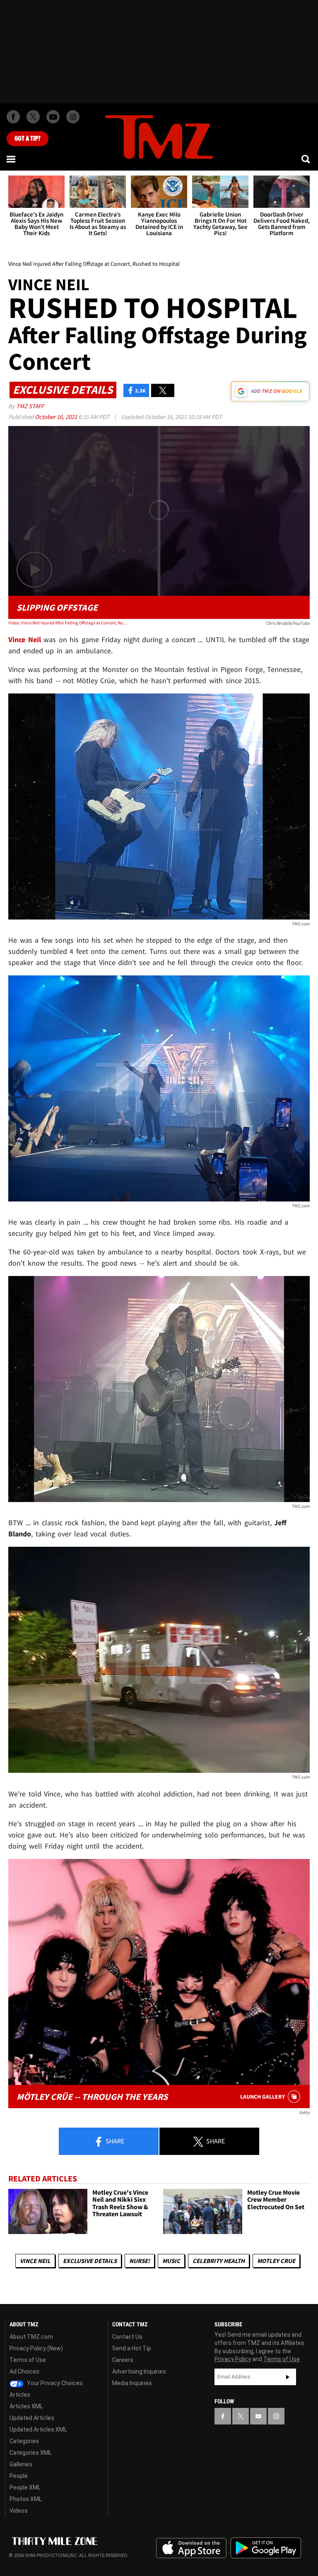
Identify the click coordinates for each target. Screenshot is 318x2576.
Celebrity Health (219, 2261)
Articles (20, 2395)
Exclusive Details (90, 2261)
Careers (123, 2360)
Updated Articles (32, 2418)
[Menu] (12, 159)
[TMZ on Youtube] (53, 117)
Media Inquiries (132, 2383)
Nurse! (140, 2261)
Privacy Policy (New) (36, 2348)
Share (114, 2141)
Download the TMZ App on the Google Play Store (266, 2548)
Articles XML (26, 2406)
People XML (25, 2487)
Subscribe (288, 2377)
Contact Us (127, 2337)
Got (28, 139)
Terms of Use (28, 2360)
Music (171, 2261)
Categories (24, 2441)
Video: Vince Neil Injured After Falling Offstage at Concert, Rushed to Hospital (69, 623)
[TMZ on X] (33, 117)
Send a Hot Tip (132, 2348)
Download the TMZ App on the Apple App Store (191, 2548)
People (19, 2476)
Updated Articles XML (38, 2429)
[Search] (306, 159)
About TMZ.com (31, 2337)
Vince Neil (35, 2261)
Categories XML (31, 2453)
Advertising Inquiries (139, 2371)
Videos (19, 2511)
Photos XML (26, 2499)
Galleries (21, 2464)
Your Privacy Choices (54, 2383)
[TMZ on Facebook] (13, 117)
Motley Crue (276, 2261)
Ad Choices (24, 2371)
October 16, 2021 (57, 417)
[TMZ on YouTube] (258, 2416)
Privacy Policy (233, 2359)
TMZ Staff (30, 406)
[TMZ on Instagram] (73, 117)
